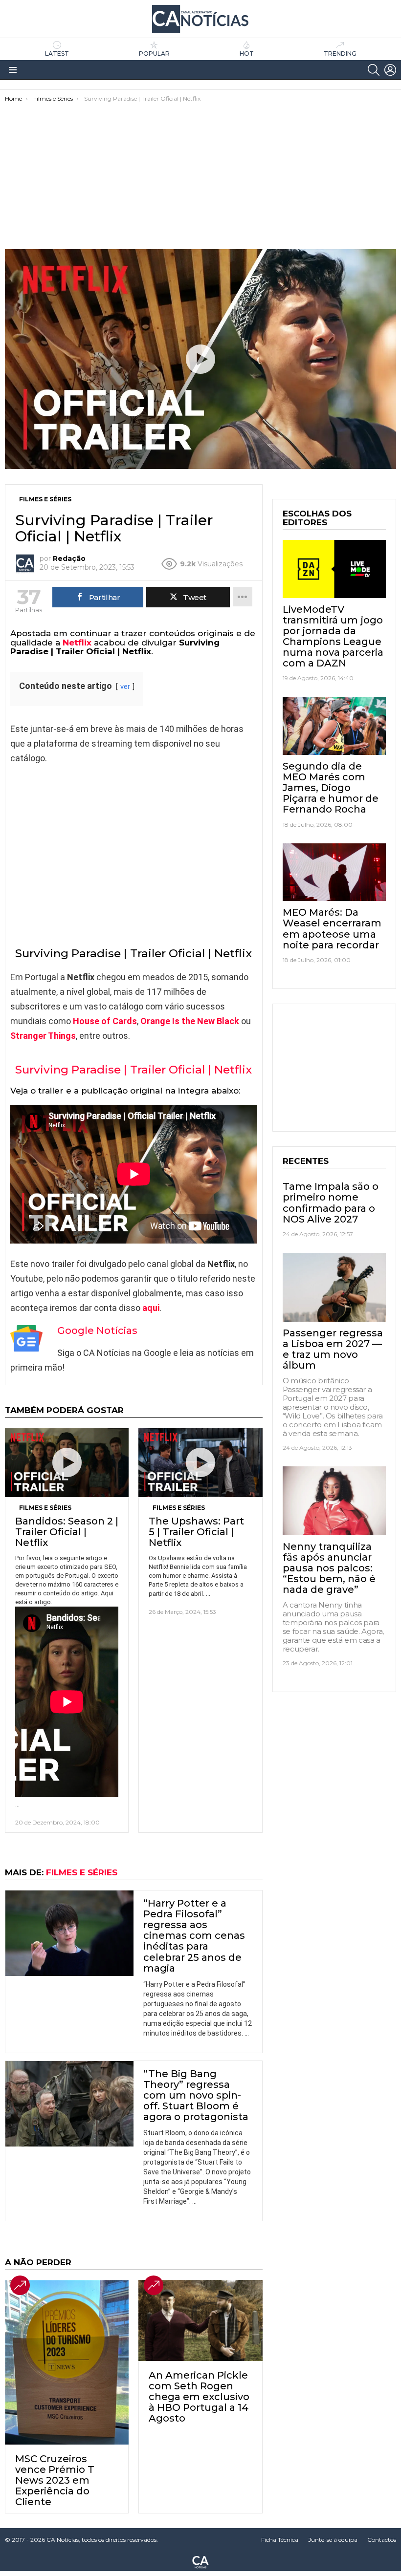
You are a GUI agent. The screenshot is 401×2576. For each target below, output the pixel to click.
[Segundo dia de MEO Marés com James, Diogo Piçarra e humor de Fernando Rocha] (334, 726)
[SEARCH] (374, 70)
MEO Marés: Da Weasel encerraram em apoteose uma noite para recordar (332, 928)
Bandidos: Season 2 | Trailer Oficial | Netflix (67, 1532)
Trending (340, 54)
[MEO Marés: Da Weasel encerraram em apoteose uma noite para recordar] (334, 872)
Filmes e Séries (45, 1508)
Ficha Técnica (280, 2540)
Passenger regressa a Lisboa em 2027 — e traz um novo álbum (333, 1349)
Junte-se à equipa (333, 2540)
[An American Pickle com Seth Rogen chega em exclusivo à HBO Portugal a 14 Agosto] (200, 2320)
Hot (247, 54)
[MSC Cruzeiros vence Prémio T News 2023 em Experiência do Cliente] (67, 2362)
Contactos (382, 2540)
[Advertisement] (200, 176)
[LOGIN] (390, 70)
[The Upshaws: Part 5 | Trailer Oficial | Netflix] (200, 1462)
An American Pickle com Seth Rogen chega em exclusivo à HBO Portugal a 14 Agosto (199, 2397)
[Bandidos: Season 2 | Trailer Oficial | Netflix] (67, 1462)
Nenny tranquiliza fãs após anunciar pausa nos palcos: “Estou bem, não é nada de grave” (329, 1568)
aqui (151, 1308)
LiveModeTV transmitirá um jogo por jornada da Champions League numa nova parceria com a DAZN (333, 636)
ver (125, 687)
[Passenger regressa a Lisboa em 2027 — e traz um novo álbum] (334, 1287)
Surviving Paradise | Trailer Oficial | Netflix (134, 1070)
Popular (154, 54)
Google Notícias (97, 1331)
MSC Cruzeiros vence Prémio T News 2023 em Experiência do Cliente (55, 2480)
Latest (57, 54)
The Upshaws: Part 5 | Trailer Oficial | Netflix (196, 1532)
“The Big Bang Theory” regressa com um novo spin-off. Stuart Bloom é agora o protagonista (196, 2095)
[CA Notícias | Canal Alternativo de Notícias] (200, 2561)
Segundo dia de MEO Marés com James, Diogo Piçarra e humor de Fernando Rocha (331, 788)
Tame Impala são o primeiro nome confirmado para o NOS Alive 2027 (331, 1202)
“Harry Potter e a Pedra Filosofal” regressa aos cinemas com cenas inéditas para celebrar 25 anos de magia (194, 1936)
